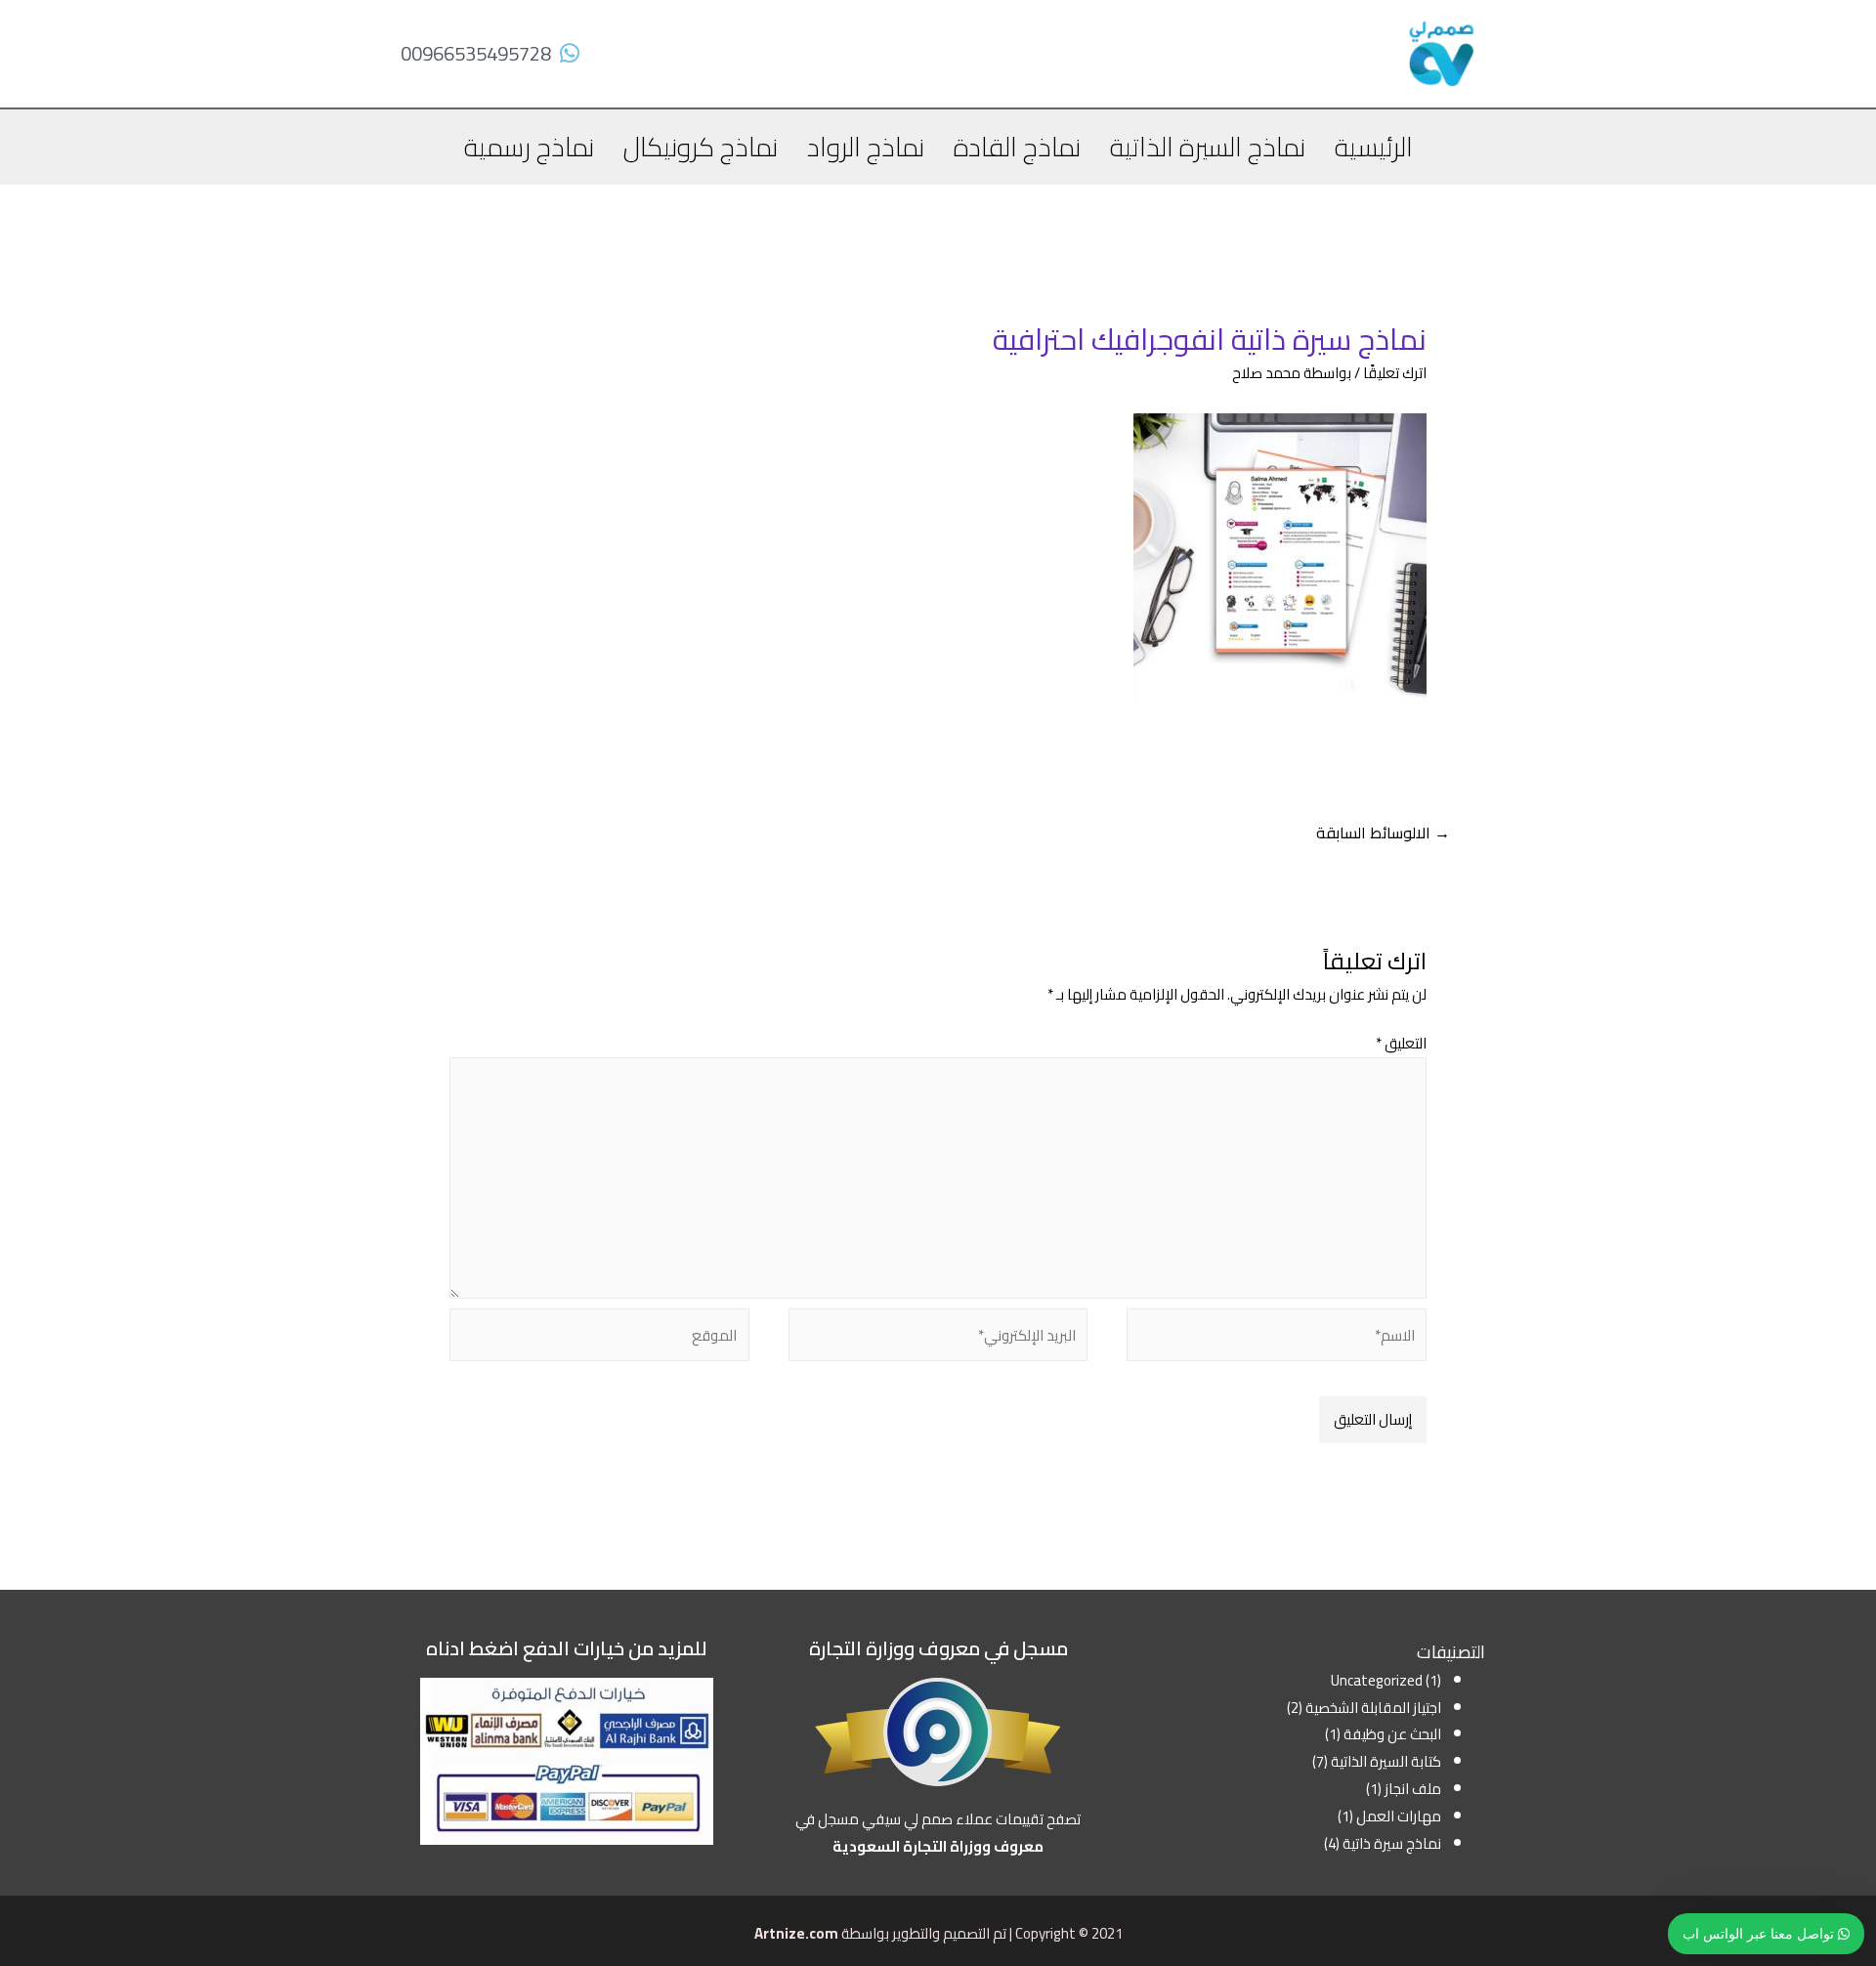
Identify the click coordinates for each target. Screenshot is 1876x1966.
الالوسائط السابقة (1383, 833)
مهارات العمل (1399, 1816)
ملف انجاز (1413, 1789)
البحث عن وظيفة (1392, 1734)
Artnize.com (796, 1933)
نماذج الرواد (866, 147)
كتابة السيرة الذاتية (1386, 1761)
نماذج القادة (1017, 147)
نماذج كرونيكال (701, 147)
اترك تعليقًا (1395, 373)
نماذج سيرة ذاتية (1392, 1843)
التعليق (1401, 1043)
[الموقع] (599, 1338)
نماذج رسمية (529, 147)
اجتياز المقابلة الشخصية (1373, 1708)
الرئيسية (1374, 147)
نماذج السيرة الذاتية (1208, 147)
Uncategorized (1377, 1680)
